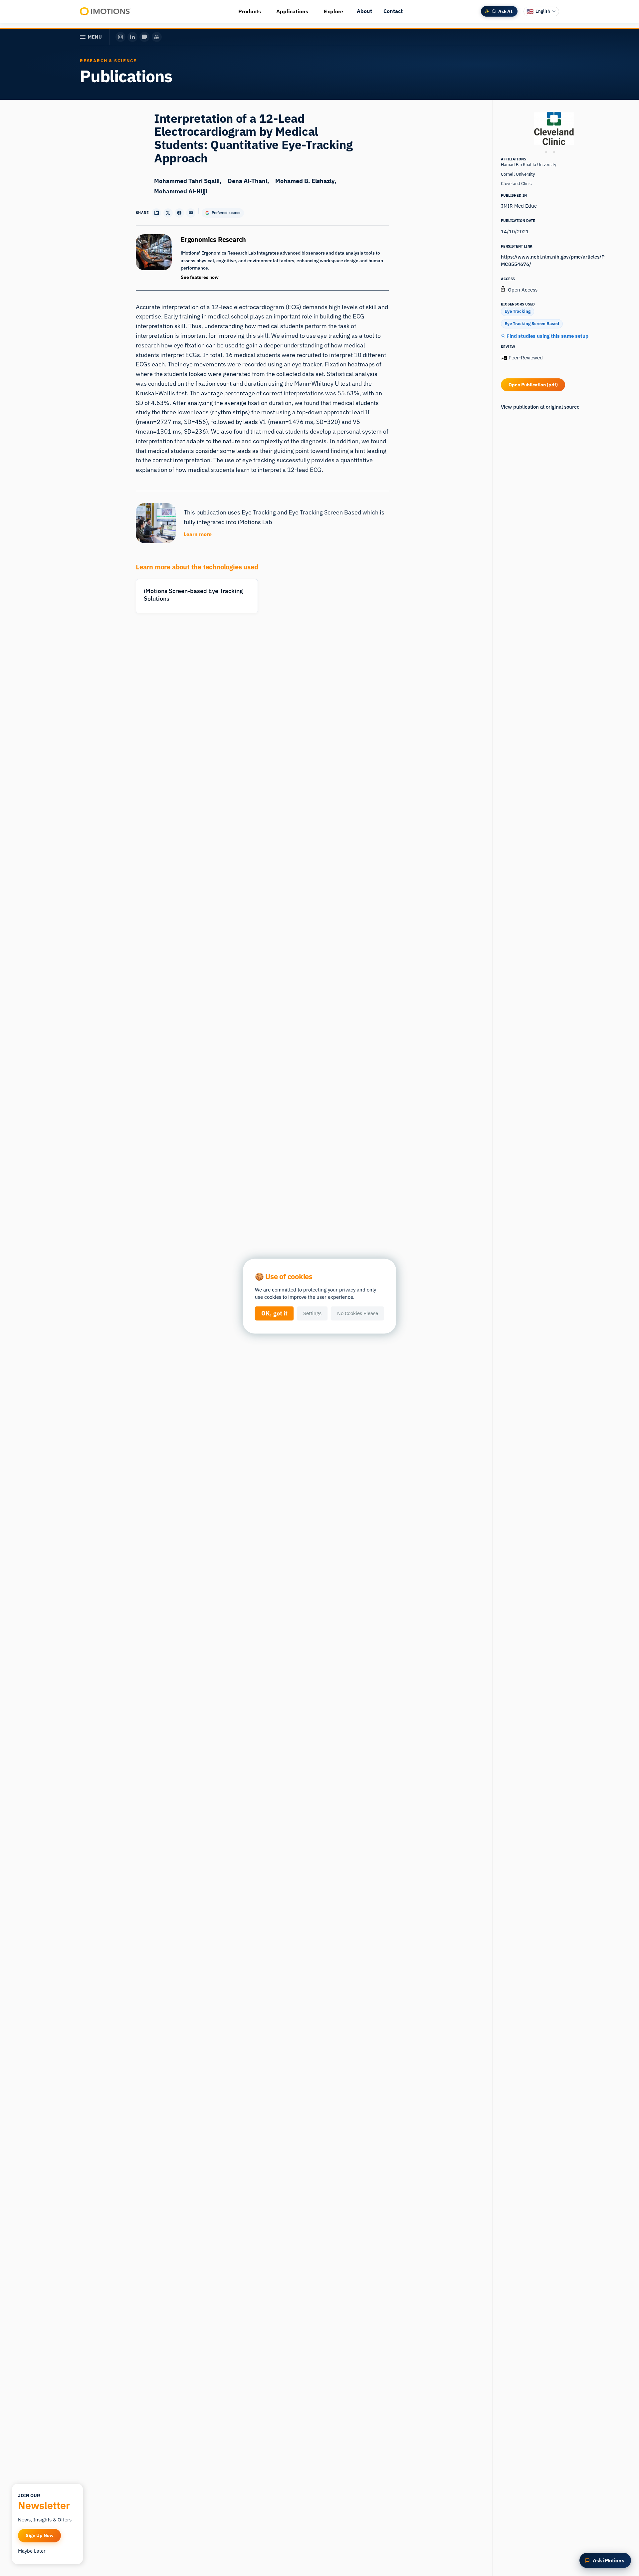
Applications (292, 11)
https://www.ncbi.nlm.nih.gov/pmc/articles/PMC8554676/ (553, 260)
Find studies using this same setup (547, 336)
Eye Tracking (518, 311)
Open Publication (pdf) (533, 385)
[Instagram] (120, 37)
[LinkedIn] (132, 37)
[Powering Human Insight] (105, 11)
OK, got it (274, 1313)
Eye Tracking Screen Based (532, 324)
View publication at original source (540, 407)
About (364, 11)
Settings (312, 1313)
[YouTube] (157, 37)
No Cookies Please (358, 1313)
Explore (333, 11)
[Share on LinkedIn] (156, 213)
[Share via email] (191, 213)
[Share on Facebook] (179, 213)
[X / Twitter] (144, 37)
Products (250, 11)
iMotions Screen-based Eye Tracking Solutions (193, 595)
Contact (393, 11)
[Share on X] (168, 213)
